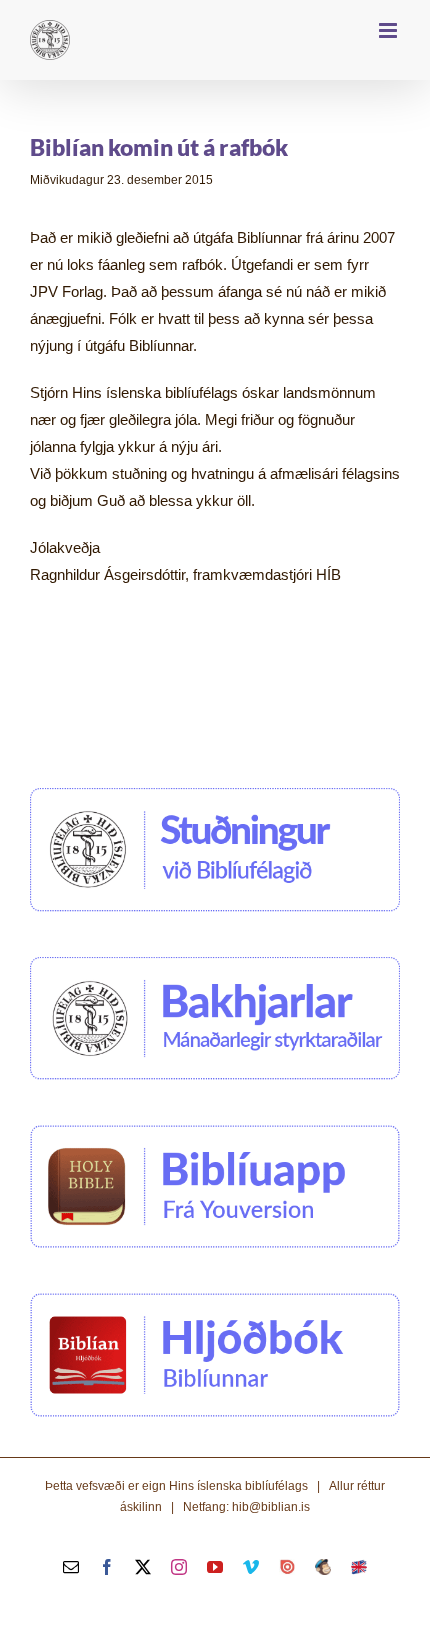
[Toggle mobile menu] (389, 30)
